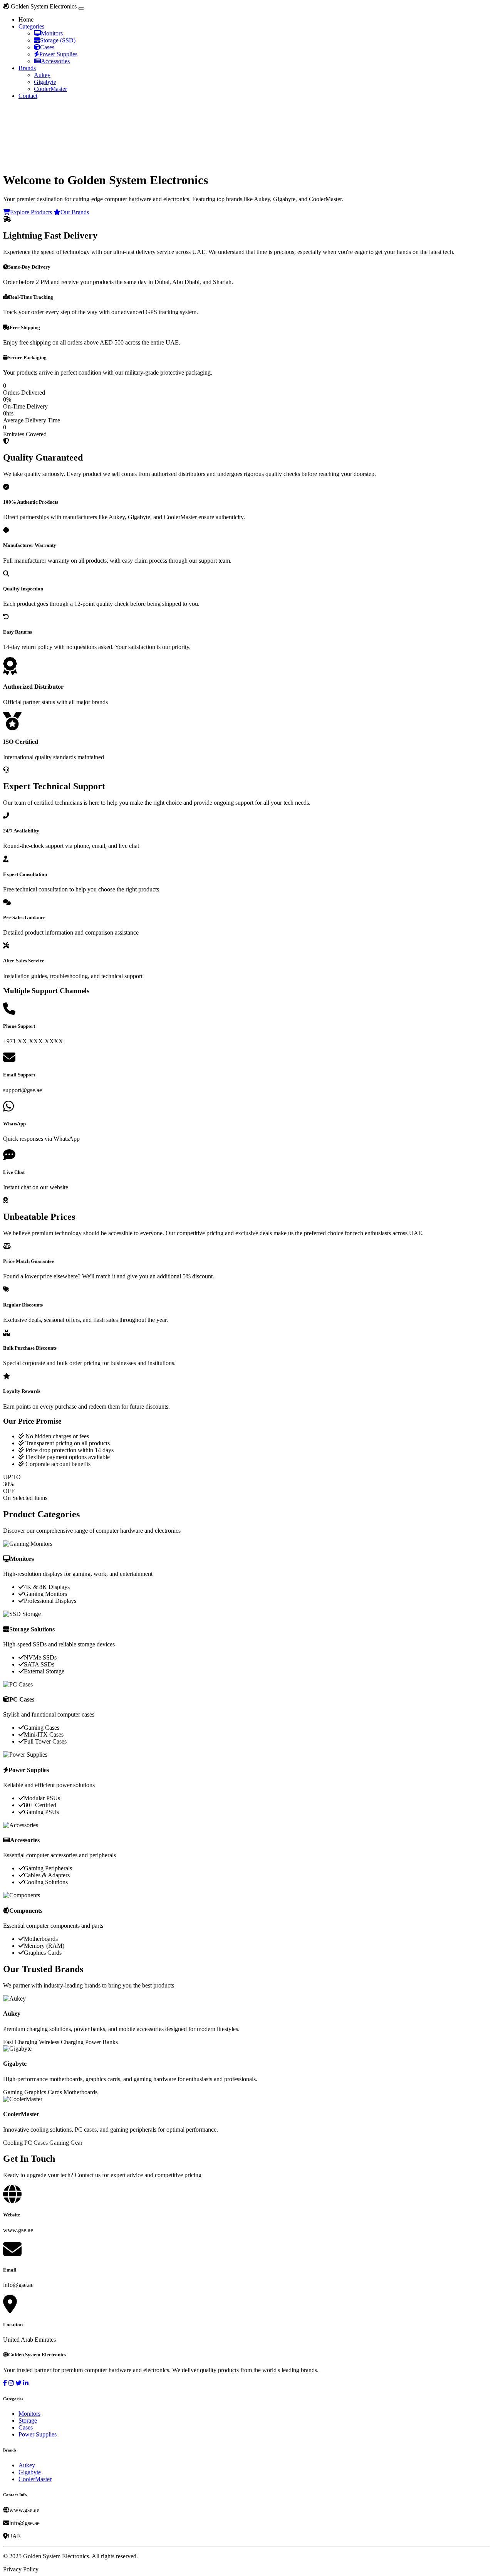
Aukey (42, 75)
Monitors (52, 33)
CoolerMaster (50, 89)
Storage (28, 2420)
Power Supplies (58, 54)
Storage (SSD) (58, 40)
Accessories (55, 61)
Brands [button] (27, 68)
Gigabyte (45, 82)
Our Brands (75, 212)
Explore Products (32, 212)
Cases (47, 47)
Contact (28, 96)
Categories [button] (31, 26)
